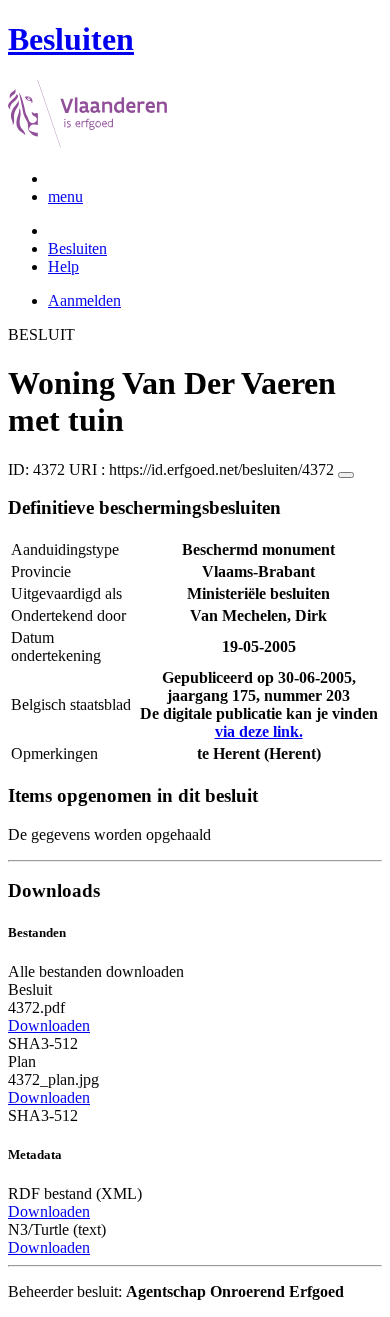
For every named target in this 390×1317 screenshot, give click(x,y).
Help (63, 266)
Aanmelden (84, 300)
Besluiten (77, 248)
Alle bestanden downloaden (96, 971)
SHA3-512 (43, 1043)
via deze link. (259, 731)
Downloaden (49, 1025)
